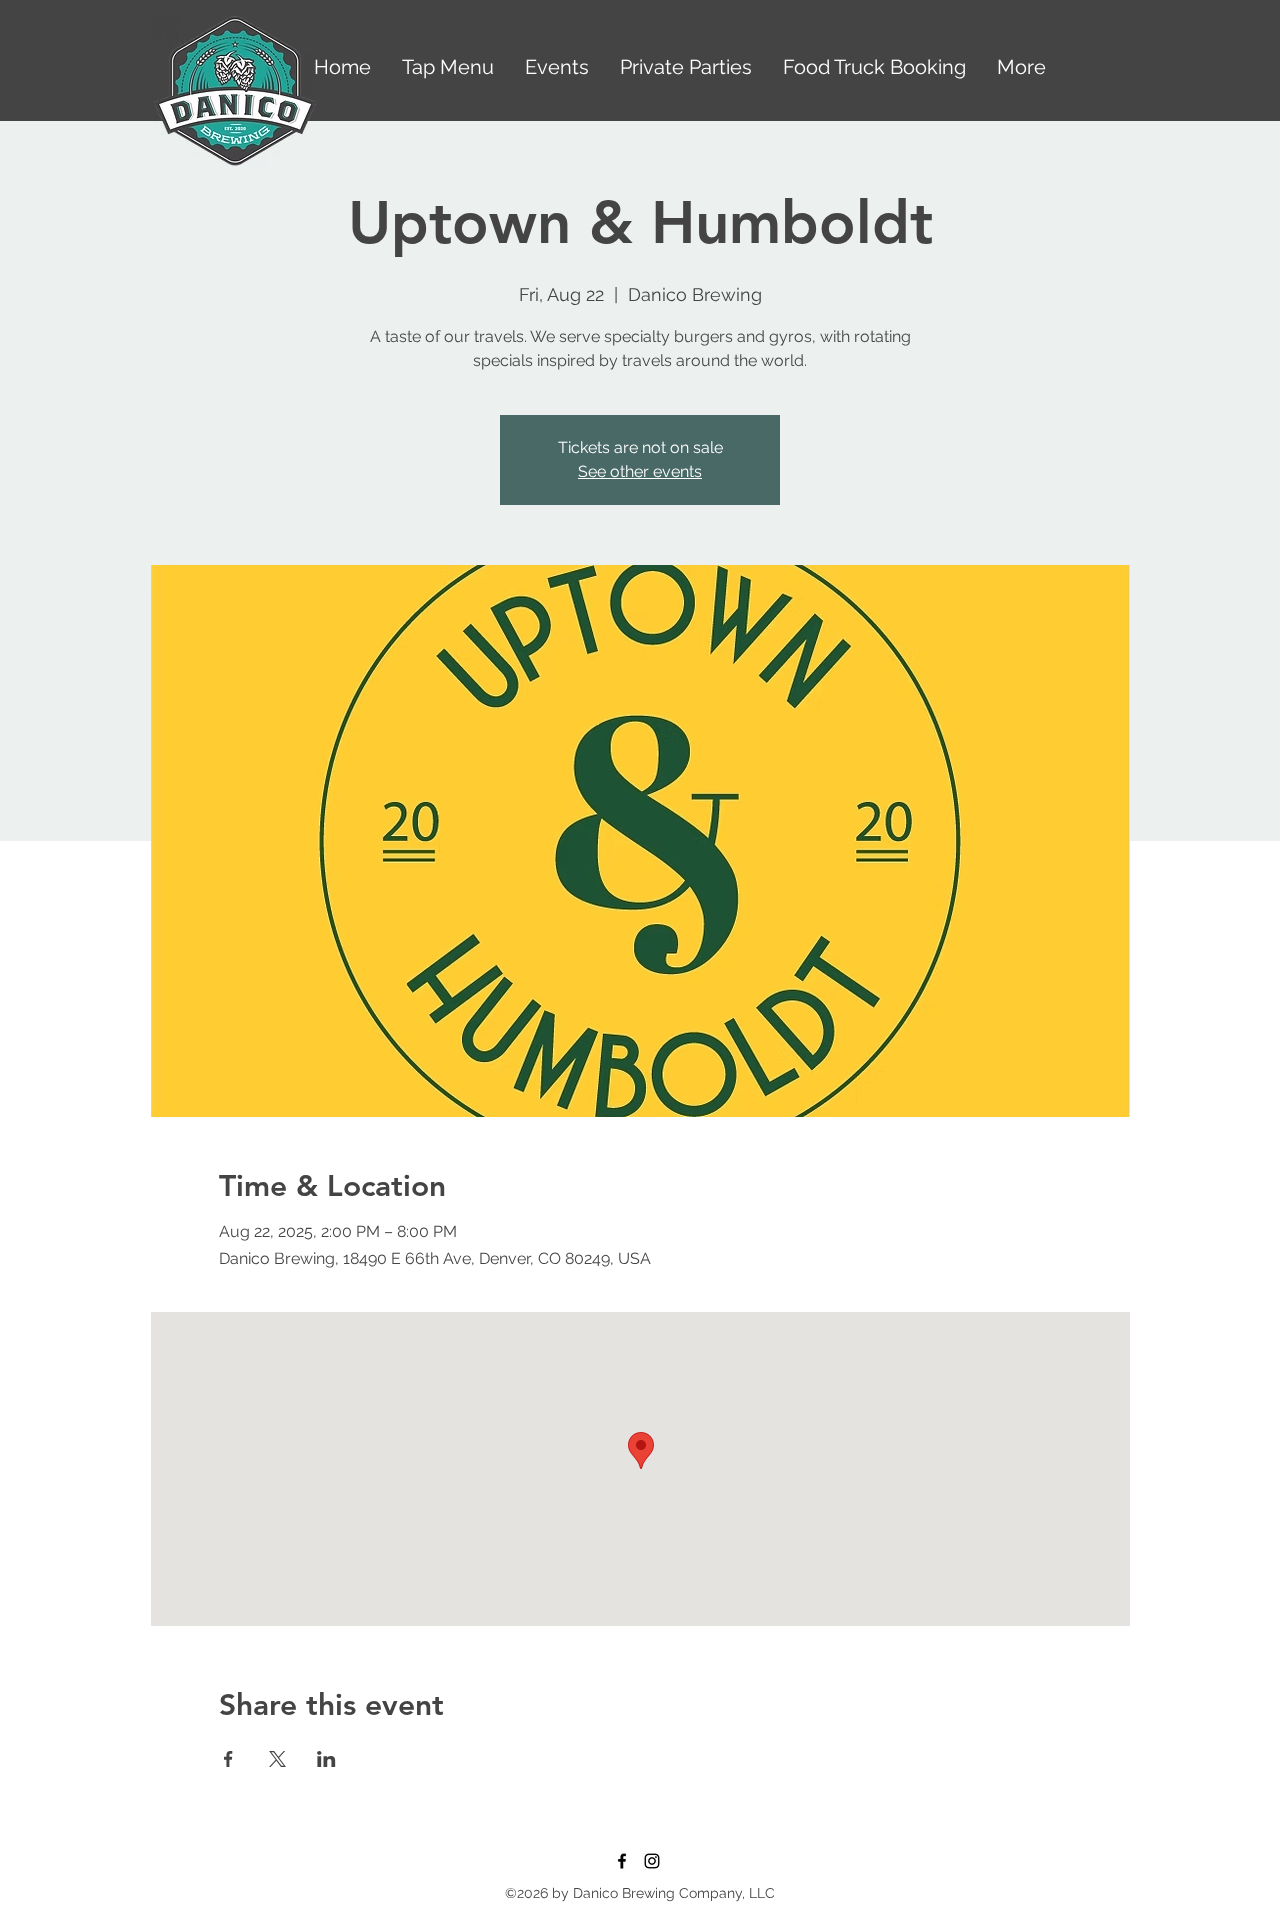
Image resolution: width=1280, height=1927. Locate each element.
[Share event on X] (277, 1759)
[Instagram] (652, 1861)
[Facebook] (622, 1861)
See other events (640, 471)
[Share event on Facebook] (228, 1759)
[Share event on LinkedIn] (326, 1759)
